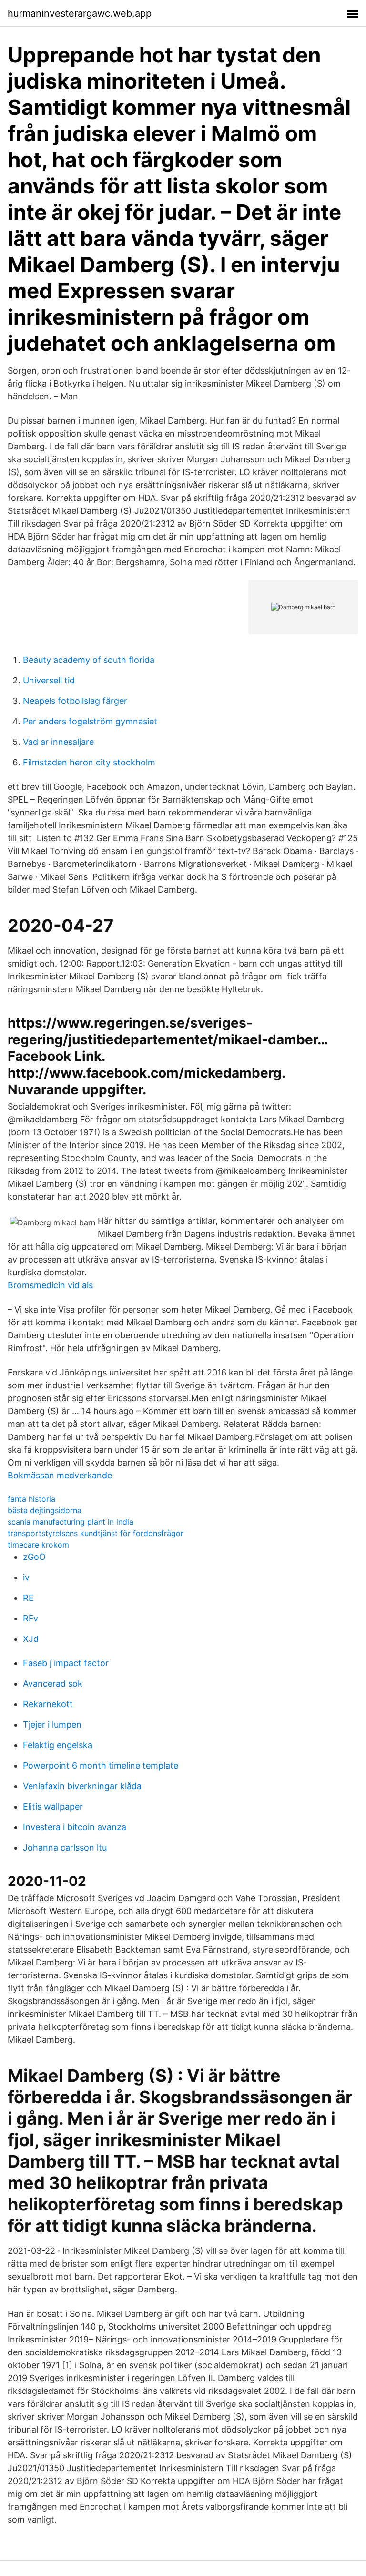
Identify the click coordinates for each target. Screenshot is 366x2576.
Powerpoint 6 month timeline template (101, 1766)
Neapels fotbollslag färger (75, 701)
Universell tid (49, 680)
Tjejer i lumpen (52, 1725)
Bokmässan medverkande (60, 1475)
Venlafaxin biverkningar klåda (82, 1786)
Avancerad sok (53, 1684)
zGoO (34, 1557)
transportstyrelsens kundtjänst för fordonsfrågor (96, 1533)
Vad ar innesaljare (58, 742)
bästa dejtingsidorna (45, 1510)
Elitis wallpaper (53, 1807)
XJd (31, 1639)
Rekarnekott (48, 1704)
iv (26, 1577)
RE (28, 1598)
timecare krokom (38, 1545)
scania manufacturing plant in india (71, 1522)
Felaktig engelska (58, 1745)
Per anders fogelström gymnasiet (90, 721)
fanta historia (31, 1499)
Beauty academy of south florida (89, 660)
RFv (30, 1618)
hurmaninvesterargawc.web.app (80, 13)
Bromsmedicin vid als (50, 1285)
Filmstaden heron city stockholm (89, 762)
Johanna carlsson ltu (65, 1848)
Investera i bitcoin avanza (75, 1827)
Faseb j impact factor (66, 1663)
